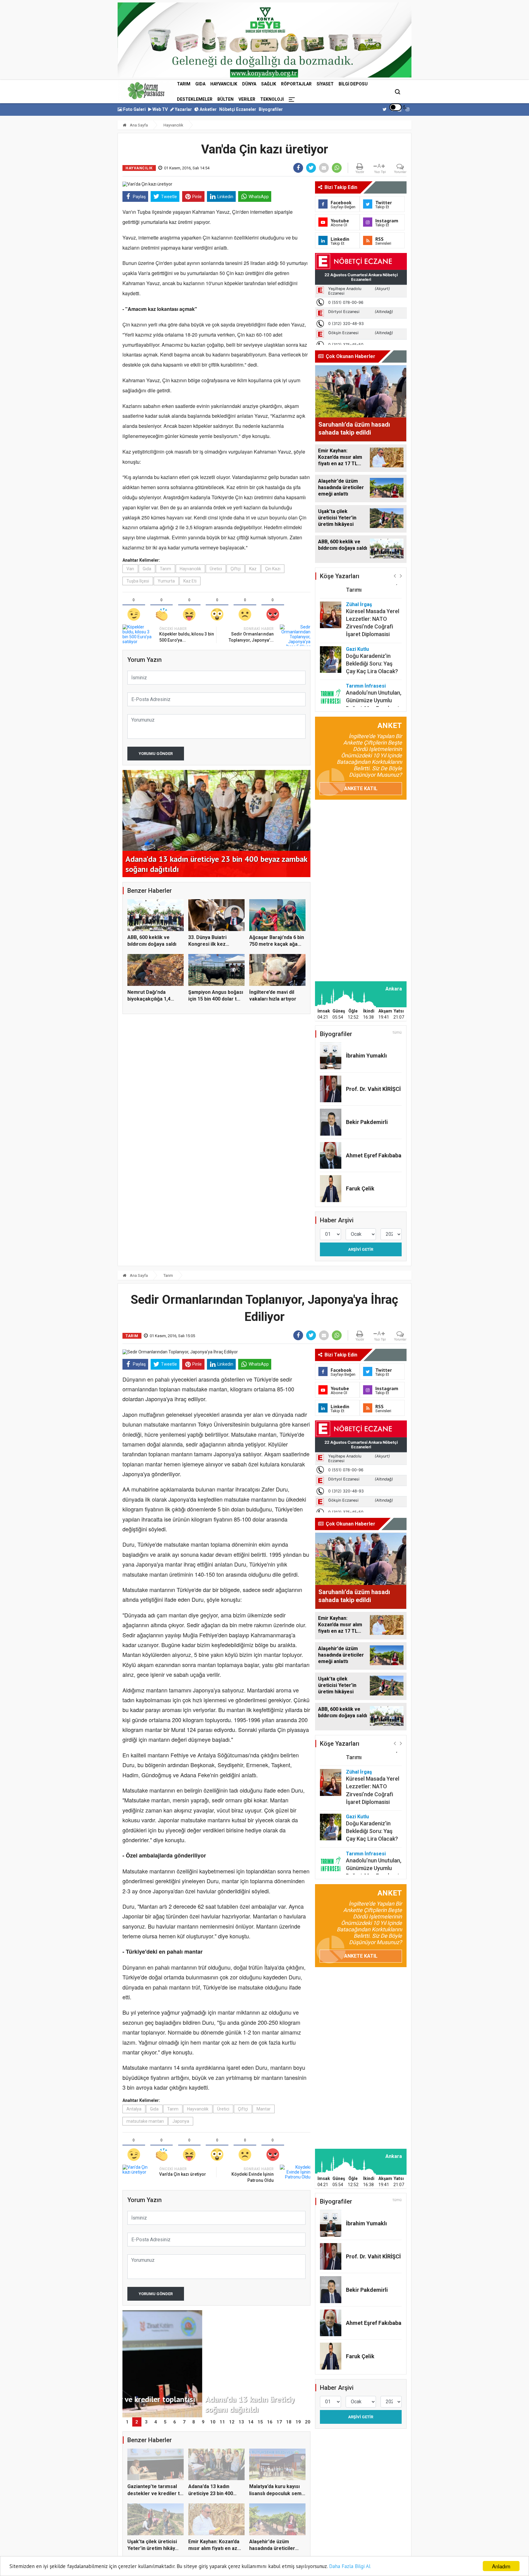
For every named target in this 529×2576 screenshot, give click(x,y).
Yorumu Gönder (156, 754)
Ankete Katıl (361, 788)
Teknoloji (272, 99)
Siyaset (325, 84)
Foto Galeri (134, 109)
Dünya (249, 84)
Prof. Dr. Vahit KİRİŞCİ (373, 1089)
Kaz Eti (190, 581)
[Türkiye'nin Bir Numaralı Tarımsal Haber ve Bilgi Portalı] (146, 91)
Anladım (501, 2566)
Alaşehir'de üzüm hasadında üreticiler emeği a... (272, 2548)
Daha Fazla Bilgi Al (350, 2566)
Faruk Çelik (360, 1188)
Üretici (216, 569)
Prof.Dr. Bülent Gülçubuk (363, 695)
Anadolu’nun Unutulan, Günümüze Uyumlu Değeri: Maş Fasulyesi (374, 670)
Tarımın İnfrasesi (366, 655)
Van (130, 569)
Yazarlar (183, 109)
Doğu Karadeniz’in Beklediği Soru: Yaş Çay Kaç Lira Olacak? (372, 633)
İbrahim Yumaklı (366, 1056)
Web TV (160, 109)
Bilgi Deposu (353, 84)
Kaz (253, 569)
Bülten (225, 99)
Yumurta (166, 581)
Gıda (200, 84)
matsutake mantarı (145, 2121)
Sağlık (269, 84)
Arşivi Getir (361, 1249)
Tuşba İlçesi (138, 581)
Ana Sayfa (138, 125)
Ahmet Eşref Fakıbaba (374, 1155)
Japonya (181, 2121)
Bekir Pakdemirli (367, 1122)
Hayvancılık (224, 84)
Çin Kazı (273, 569)
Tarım (184, 84)
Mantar (264, 2109)
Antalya (134, 2109)
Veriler (247, 99)
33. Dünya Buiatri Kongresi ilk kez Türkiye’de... (207, 944)
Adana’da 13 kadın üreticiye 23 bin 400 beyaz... (211, 2493)
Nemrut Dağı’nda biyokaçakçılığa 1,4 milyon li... (149, 999)
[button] (395, 576)
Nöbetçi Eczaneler (238, 109)
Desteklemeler (195, 99)
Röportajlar (296, 84)
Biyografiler (271, 109)
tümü (397, 1032)
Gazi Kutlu (357, 619)
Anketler (208, 109)
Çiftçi (236, 569)
